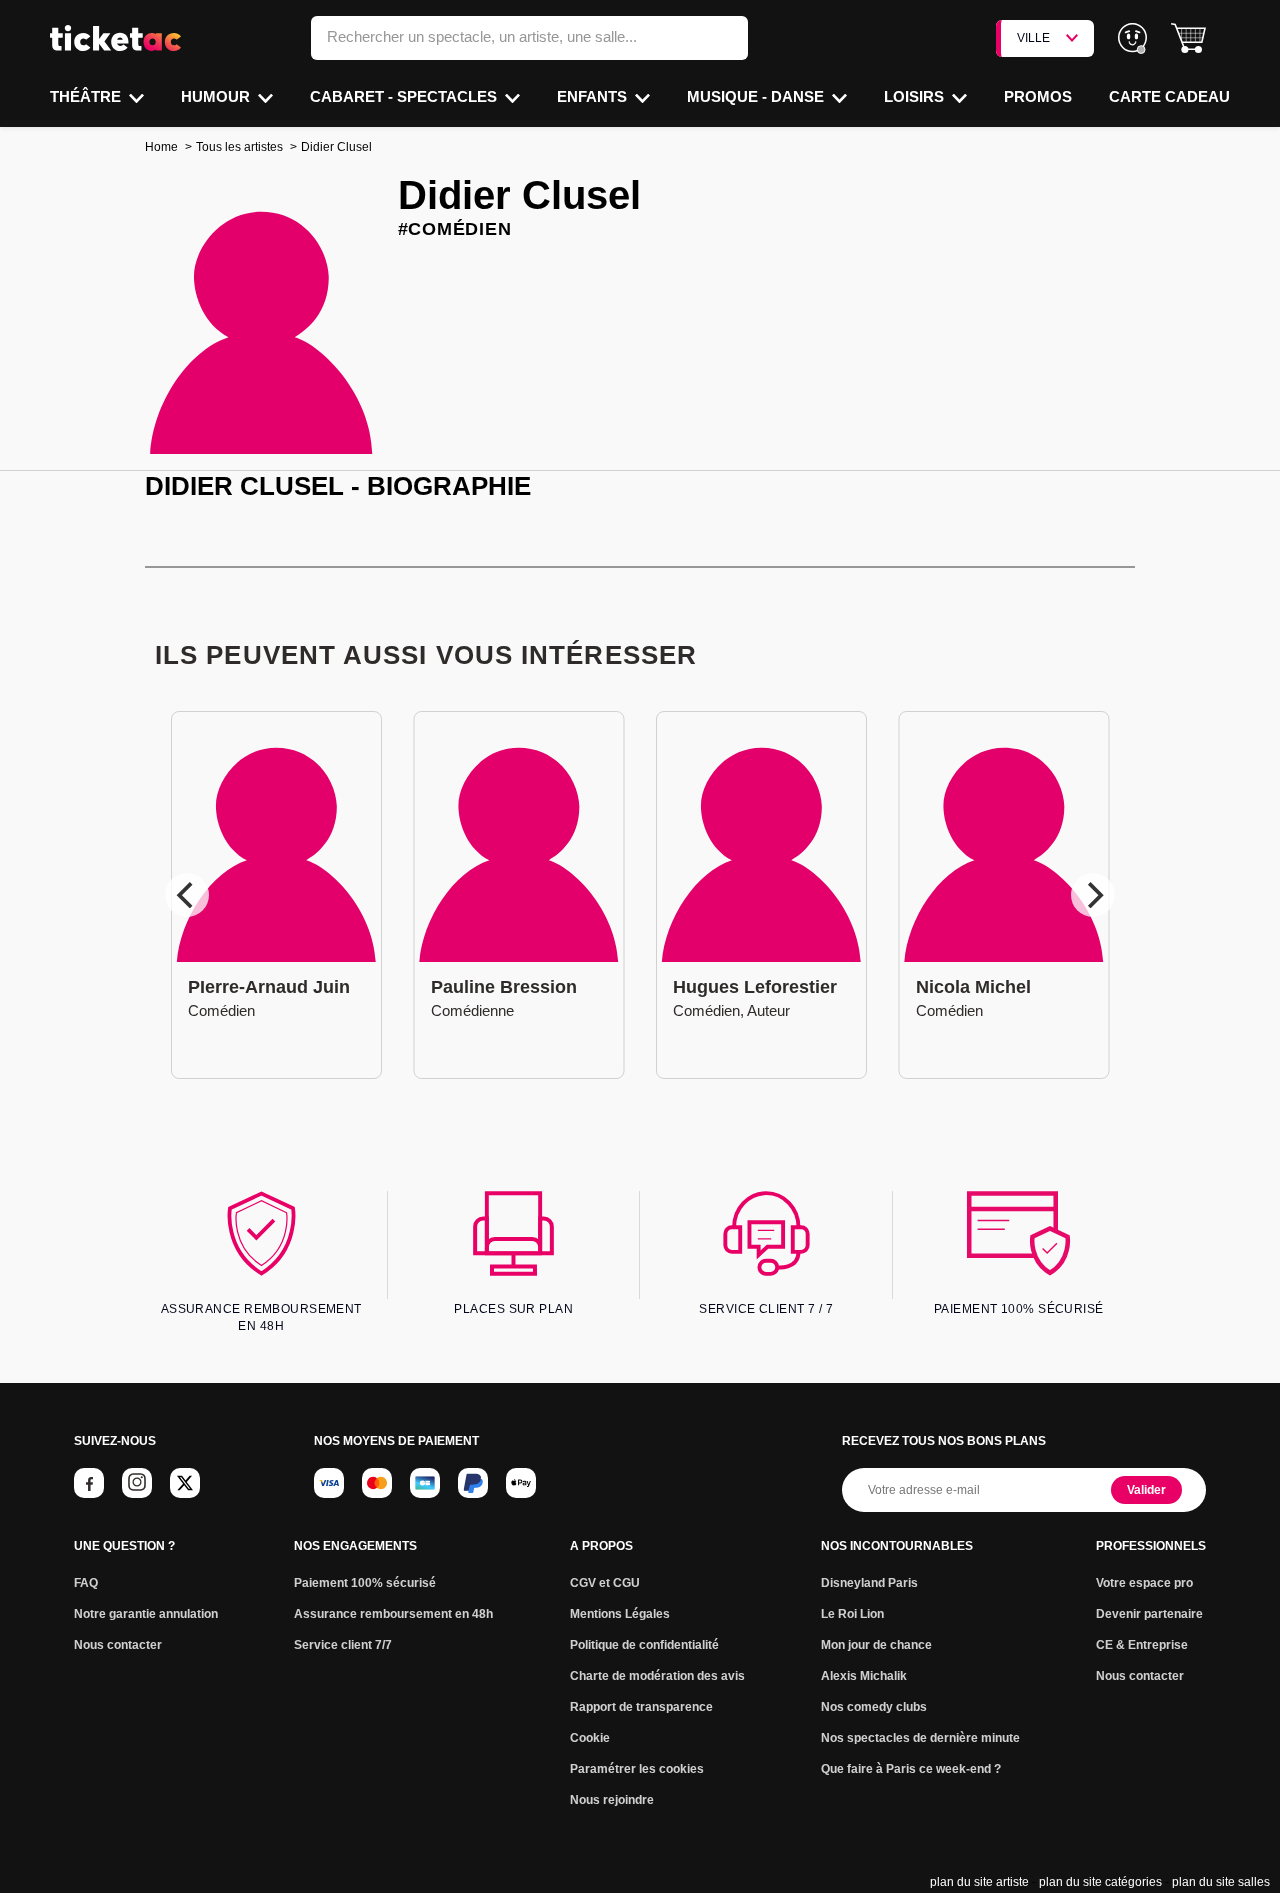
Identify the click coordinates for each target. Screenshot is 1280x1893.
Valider (1146, 1490)
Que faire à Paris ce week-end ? (911, 1769)
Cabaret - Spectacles (405, 96)
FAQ (86, 1583)
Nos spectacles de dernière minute (920, 1738)
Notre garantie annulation (146, 1614)
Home (161, 147)
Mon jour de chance (876, 1645)
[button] (1188, 38)
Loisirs (916, 96)
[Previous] (187, 895)
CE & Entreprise (1142, 1645)
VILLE (1033, 38)
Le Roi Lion (852, 1614)
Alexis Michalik (864, 1676)
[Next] (1093, 895)
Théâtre (87, 96)
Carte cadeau (1169, 96)
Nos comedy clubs (874, 1707)
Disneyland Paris (869, 1583)
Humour (217, 96)
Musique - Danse (757, 96)
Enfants (594, 96)
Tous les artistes (239, 147)
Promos (1038, 96)
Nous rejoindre (612, 1800)
